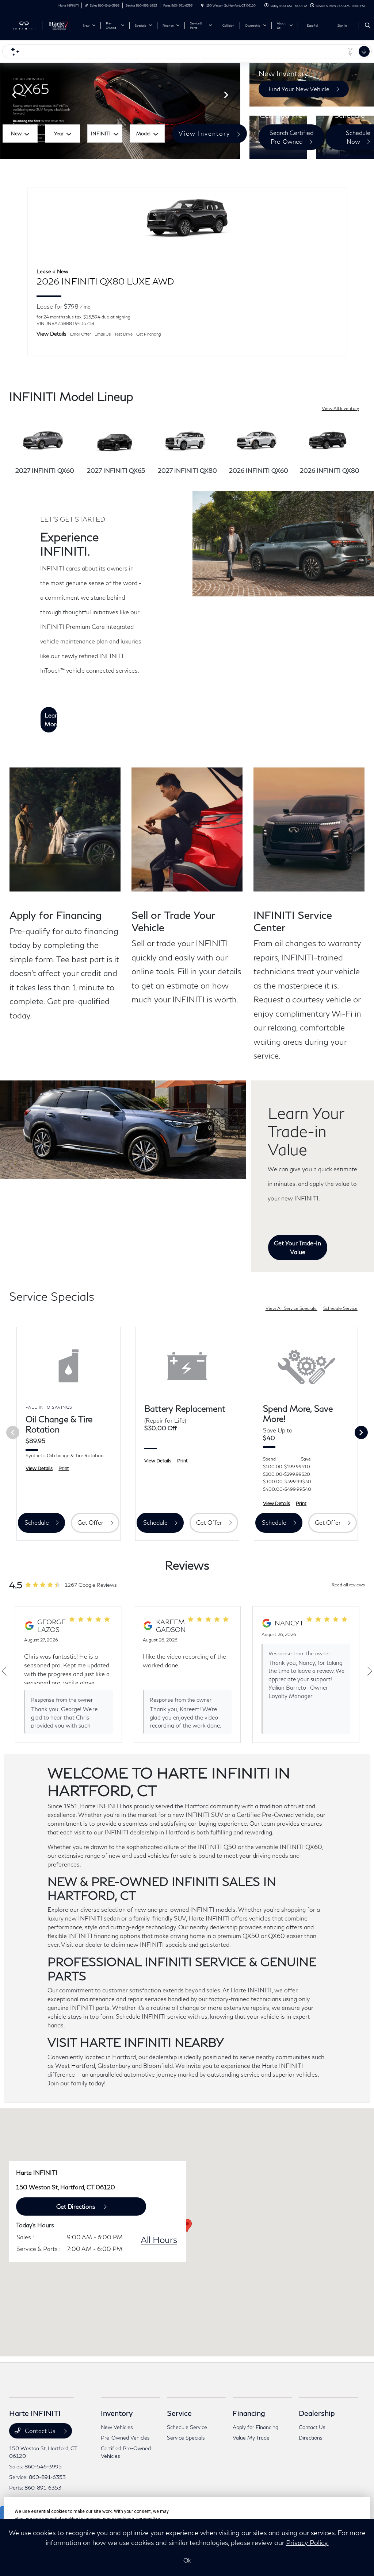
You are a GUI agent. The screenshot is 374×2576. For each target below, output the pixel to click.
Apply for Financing (255, 2427)
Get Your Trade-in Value (297, 1247)
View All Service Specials (291, 1308)
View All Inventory (340, 408)
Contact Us (40, 2431)
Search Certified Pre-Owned (291, 137)
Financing (249, 2413)
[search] (368, 26)
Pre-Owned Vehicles (125, 2438)
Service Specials (186, 2438)
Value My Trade (251, 2438)
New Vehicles (117, 2427)
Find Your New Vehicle (299, 89)
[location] (202, 5)
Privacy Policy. (307, 2542)
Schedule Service (340, 1308)
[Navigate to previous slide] (5, 111)
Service (179, 2413)
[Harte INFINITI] (42, 25)
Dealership (317, 2413)
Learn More (51, 720)
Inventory (117, 2413)
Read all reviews (348, 1585)
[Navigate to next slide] (235, 111)
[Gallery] (120, 111)
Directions (311, 2438)
